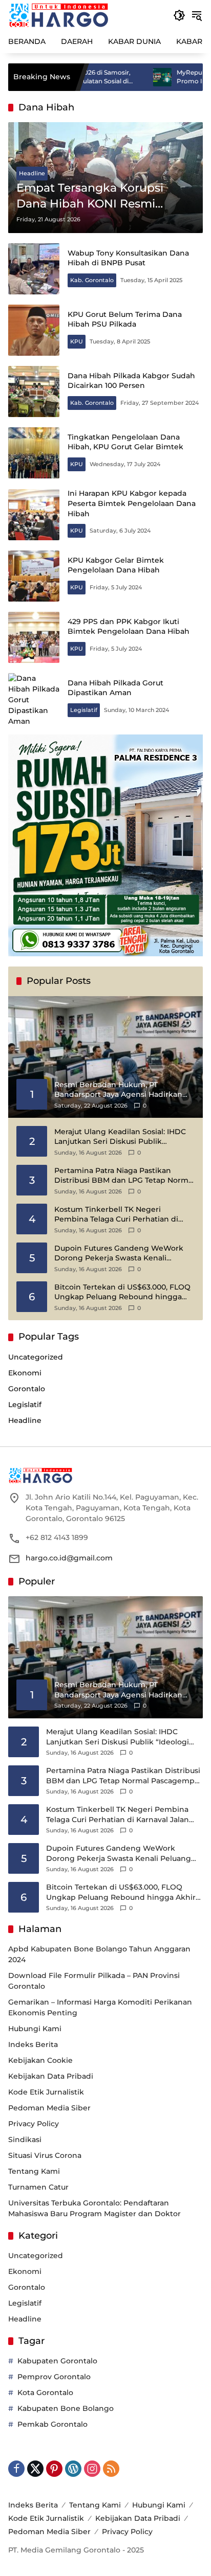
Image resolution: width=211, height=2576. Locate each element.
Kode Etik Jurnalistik (46, 2092)
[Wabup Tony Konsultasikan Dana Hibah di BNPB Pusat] (34, 269)
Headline (32, 173)
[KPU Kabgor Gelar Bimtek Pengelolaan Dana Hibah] (34, 576)
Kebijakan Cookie (40, 2060)
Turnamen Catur (38, 2187)
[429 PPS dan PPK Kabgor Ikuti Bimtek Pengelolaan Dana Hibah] (34, 637)
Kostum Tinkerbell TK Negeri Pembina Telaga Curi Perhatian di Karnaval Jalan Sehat (116, 1215)
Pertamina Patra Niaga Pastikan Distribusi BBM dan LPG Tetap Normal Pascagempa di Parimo (124, 1176)
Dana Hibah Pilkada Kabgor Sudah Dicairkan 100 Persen (131, 381)
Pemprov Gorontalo (54, 2377)
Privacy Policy (34, 2124)
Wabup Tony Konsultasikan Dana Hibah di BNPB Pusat (128, 258)
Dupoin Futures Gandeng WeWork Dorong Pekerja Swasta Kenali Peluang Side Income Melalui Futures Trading (123, 1253)
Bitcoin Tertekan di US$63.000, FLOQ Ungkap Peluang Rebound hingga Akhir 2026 (122, 1292)
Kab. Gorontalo (92, 280)
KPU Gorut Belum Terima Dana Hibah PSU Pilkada (125, 319)
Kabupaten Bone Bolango (66, 2408)
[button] (179, 15)
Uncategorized (36, 1357)
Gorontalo (27, 1389)
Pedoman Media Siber (49, 2108)
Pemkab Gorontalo (52, 2424)
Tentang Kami (34, 2171)
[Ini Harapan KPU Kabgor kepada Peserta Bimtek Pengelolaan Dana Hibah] (34, 515)
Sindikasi (25, 2140)
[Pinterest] (54, 2469)
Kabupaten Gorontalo (57, 2361)
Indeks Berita (33, 2044)
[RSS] (111, 2469)
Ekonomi (25, 1373)
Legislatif (84, 710)
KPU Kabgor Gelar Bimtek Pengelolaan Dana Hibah (116, 565)
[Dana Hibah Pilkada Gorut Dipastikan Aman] (34, 699)
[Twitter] (35, 2469)
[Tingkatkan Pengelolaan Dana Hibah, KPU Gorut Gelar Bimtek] (34, 453)
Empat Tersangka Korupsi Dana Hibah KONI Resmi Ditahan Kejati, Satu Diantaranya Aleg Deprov (90, 197)
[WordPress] (73, 2469)
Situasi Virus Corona (45, 2155)
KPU (77, 341)
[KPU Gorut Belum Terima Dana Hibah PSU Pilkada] (34, 330)
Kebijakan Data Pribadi (51, 2076)
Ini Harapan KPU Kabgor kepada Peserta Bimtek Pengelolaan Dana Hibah (132, 503)
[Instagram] (92, 2469)
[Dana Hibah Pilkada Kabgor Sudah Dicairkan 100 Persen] (34, 392)
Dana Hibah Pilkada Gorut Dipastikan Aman (115, 688)
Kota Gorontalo (45, 2393)
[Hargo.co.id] (59, 15)
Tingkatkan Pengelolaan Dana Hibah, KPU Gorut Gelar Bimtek (125, 442)
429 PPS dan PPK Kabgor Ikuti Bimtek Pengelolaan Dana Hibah (129, 627)
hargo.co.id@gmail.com (69, 1558)
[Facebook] (16, 2469)
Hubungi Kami (35, 2029)
